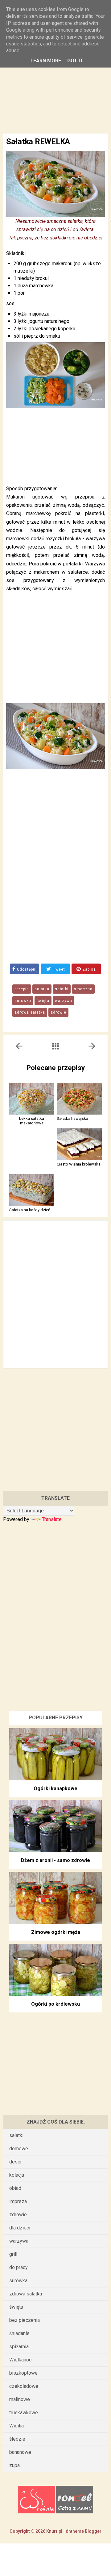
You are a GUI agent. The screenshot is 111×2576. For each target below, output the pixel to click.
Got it (75, 61)
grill (13, 2254)
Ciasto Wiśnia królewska (79, 1164)
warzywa (64, 1001)
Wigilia (16, 2426)
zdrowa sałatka (30, 1012)
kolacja (17, 2175)
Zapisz (88, 969)
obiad (15, 2188)
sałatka (42, 989)
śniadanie (19, 2333)
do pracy (18, 2267)
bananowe (20, 2452)
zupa (14, 2465)
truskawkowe (24, 2413)
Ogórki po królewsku (55, 2004)
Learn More (46, 61)
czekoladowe (24, 2386)
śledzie (17, 2439)
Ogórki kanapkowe (55, 1788)
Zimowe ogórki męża (56, 1932)
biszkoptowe (23, 2373)
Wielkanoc (20, 2360)
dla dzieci (20, 2228)
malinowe (20, 2399)
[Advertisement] (55, 82)
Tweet (58, 969)
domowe (19, 2149)
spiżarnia (19, 2347)
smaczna (83, 989)
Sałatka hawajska (72, 1118)
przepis (22, 989)
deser (16, 2162)
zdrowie (58, 1012)
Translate (52, 1519)
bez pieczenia (25, 2320)
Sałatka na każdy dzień (30, 1210)
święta (43, 1001)
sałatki (62, 989)
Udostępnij (27, 969)
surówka (23, 1001)
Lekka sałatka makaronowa (32, 1121)
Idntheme (75, 2531)
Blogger (93, 2531)
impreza (18, 2201)
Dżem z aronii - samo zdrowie (55, 1860)
